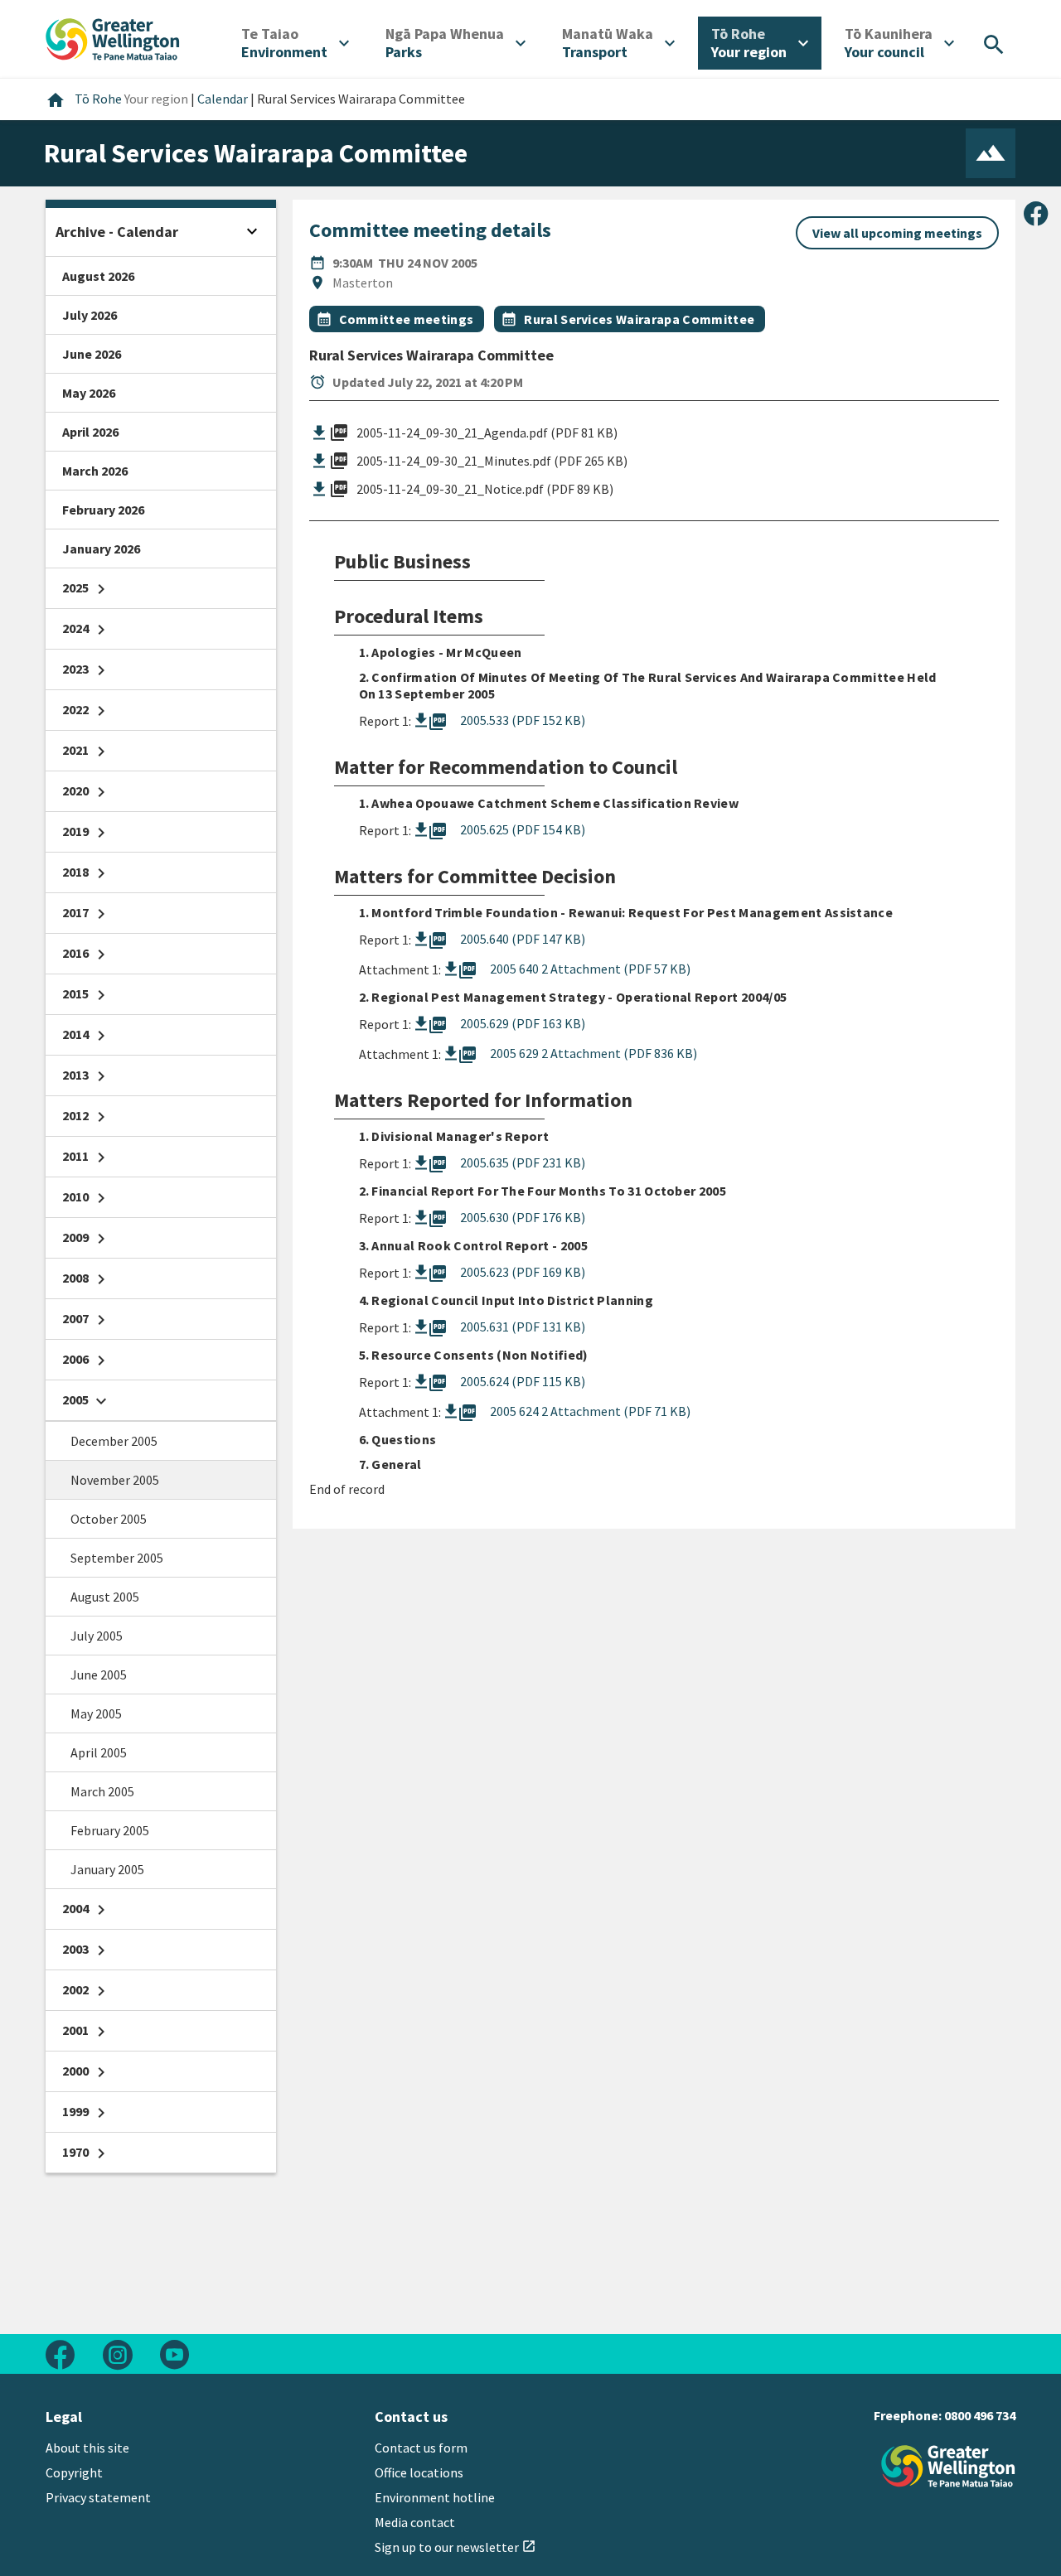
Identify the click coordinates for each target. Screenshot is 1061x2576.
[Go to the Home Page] (948, 2466)
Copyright (74, 2472)
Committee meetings (407, 319)
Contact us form (421, 2448)
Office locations (419, 2472)
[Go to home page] (113, 37)
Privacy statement (98, 2497)
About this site (87, 2448)
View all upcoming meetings (897, 233)
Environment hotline (435, 2497)
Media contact (415, 2522)
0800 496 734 (980, 2415)
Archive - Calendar (117, 232)
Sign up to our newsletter (455, 2547)
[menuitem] (295, 43)
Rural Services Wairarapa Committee (639, 319)
